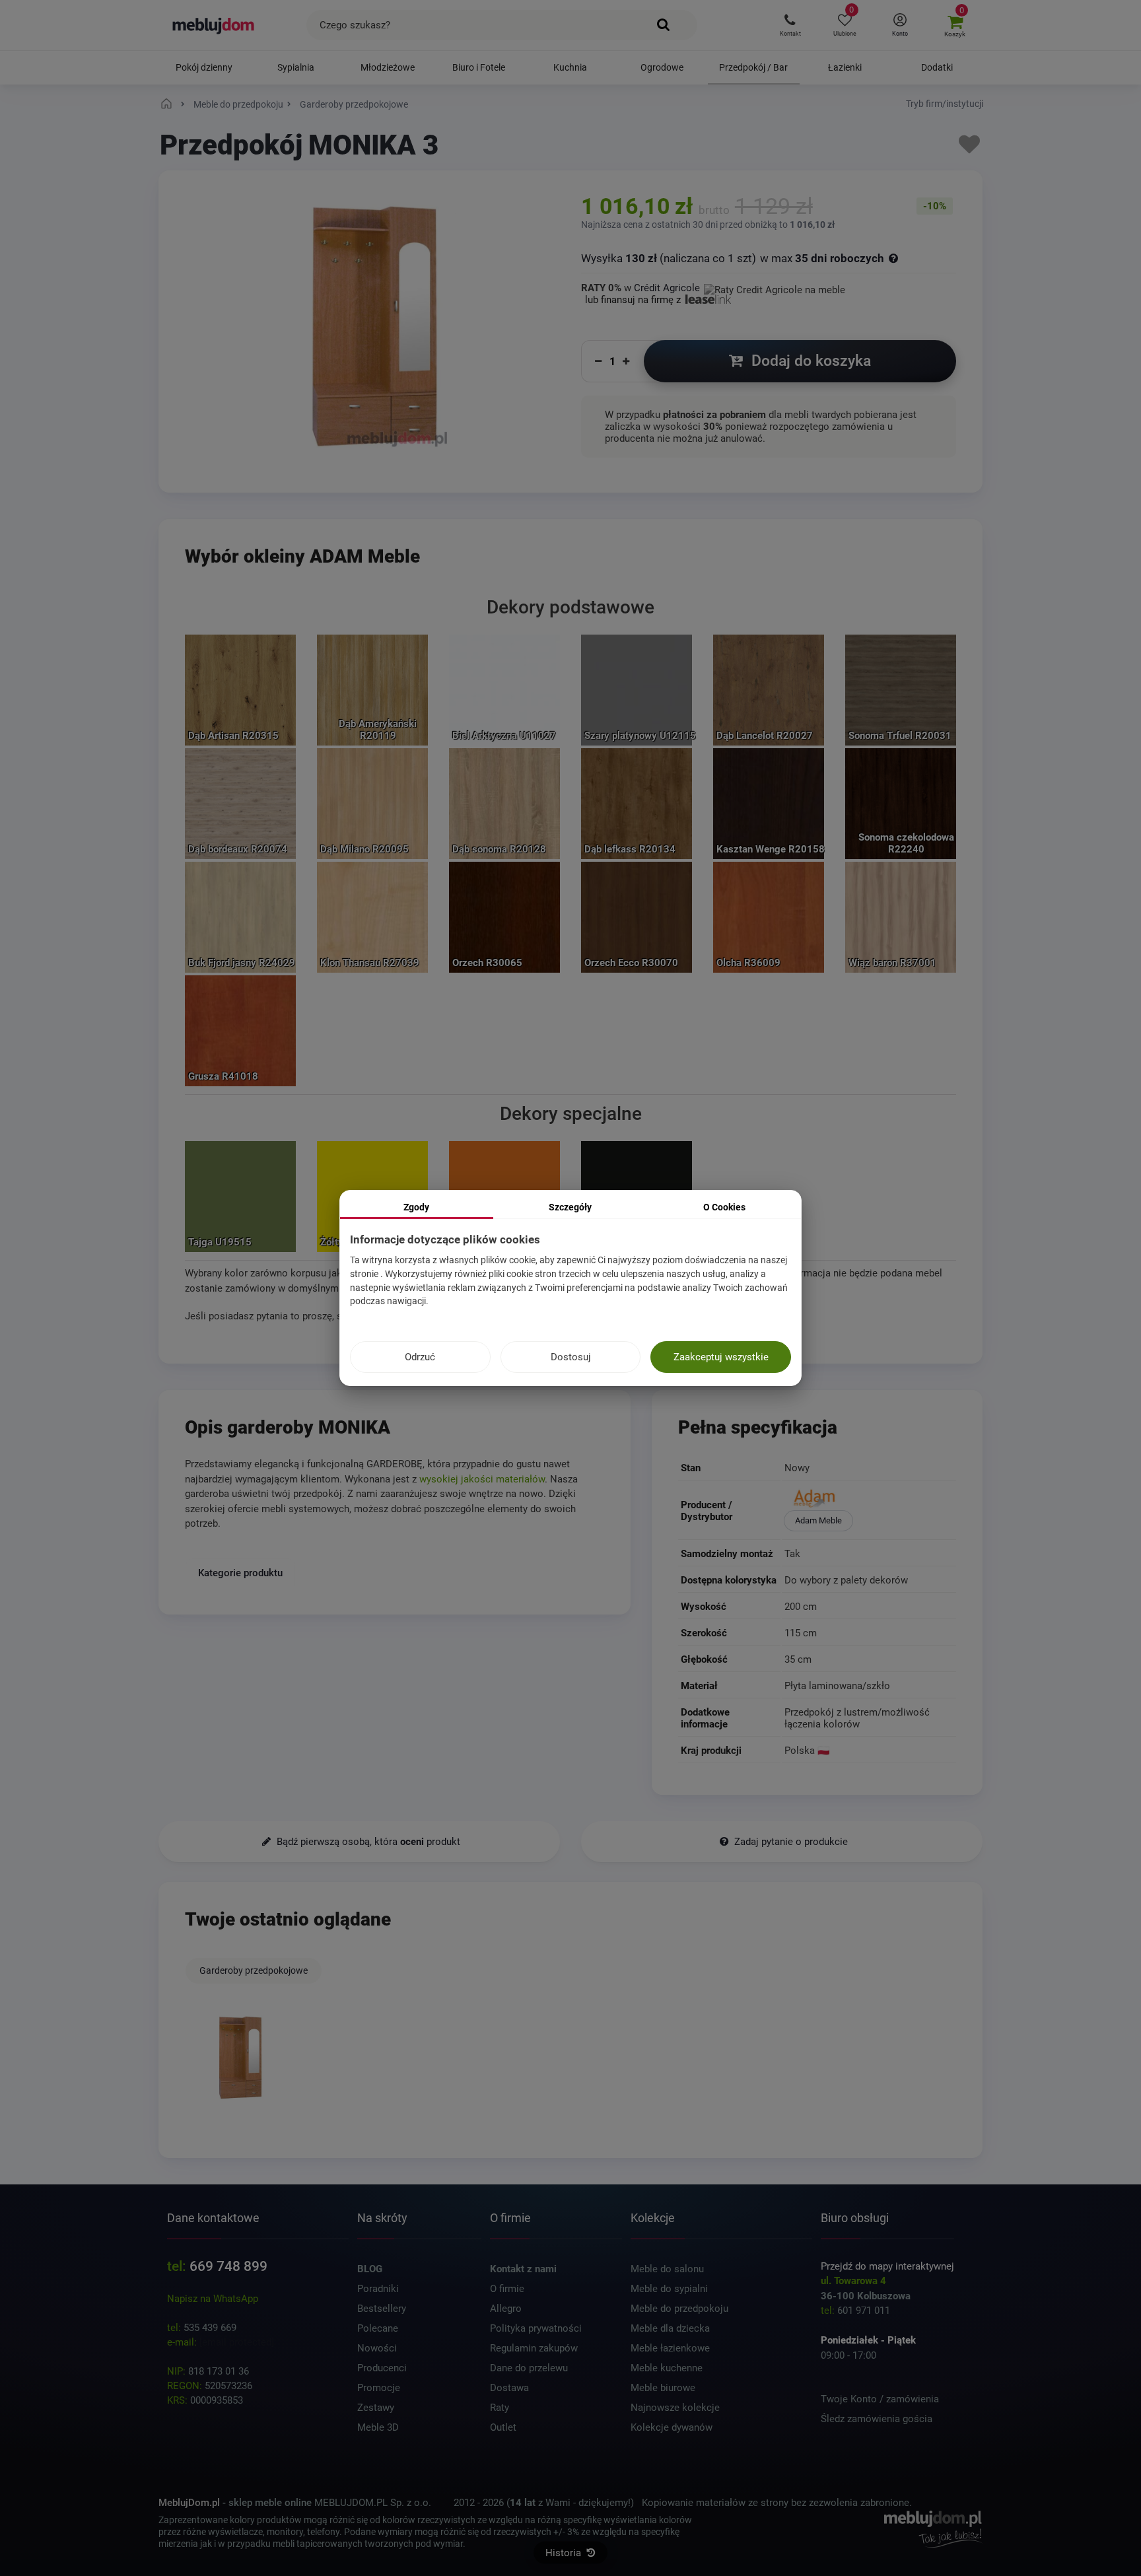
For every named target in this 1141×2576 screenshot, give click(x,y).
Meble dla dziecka (670, 2328)
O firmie (507, 2289)
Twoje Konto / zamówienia (880, 2399)
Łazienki (845, 67)
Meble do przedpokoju (679, 2309)
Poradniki (378, 2289)
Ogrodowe (662, 67)
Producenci (382, 2368)
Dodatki (937, 67)
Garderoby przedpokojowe (254, 1970)
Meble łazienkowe (670, 2348)
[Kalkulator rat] (775, 288)
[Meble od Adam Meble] (869, 1500)
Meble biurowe (663, 2388)
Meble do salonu (667, 2269)
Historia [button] (565, 2553)
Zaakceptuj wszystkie (721, 1357)
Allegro (506, 2309)
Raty (500, 2408)
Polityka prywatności (536, 2328)
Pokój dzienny (204, 67)
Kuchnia (570, 67)
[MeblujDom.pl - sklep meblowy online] (214, 25)
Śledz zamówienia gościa (877, 2419)
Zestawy (376, 2408)
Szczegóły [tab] (570, 1207)
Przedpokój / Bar (753, 67)
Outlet (503, 2427)
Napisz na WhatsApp (213, 2299)
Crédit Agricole (667, 288)
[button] (790, 25)
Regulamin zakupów (534, 2348)
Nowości (377, 2348)
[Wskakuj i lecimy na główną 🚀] (168, 104)
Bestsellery (382, 2309)
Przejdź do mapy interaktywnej (887, 2266)
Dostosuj (571, 1357)
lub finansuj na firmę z (634, 300)
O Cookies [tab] (724, 1207)
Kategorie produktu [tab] (240, 1572)
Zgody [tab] (416, 1207)
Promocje (379, 2388)
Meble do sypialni (669, 2289)
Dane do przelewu (529, 2368)
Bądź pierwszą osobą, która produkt (367, 1842)
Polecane (378, 2328)
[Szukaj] (664, 25)
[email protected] (237, 2342)
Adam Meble (818, 1520)
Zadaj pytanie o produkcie (790, 1842)
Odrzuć (420, 1357)
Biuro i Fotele (479, 67)
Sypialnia (296, 67)
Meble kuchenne (667, 2368)
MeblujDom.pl (189, 2503)
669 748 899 (228, 2266)
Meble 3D (378, 2427)
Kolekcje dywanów (672, 2427)
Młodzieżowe (388, 67)
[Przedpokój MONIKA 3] (240, 2058)
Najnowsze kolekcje (675, 2408)
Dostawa (509, 2388)
